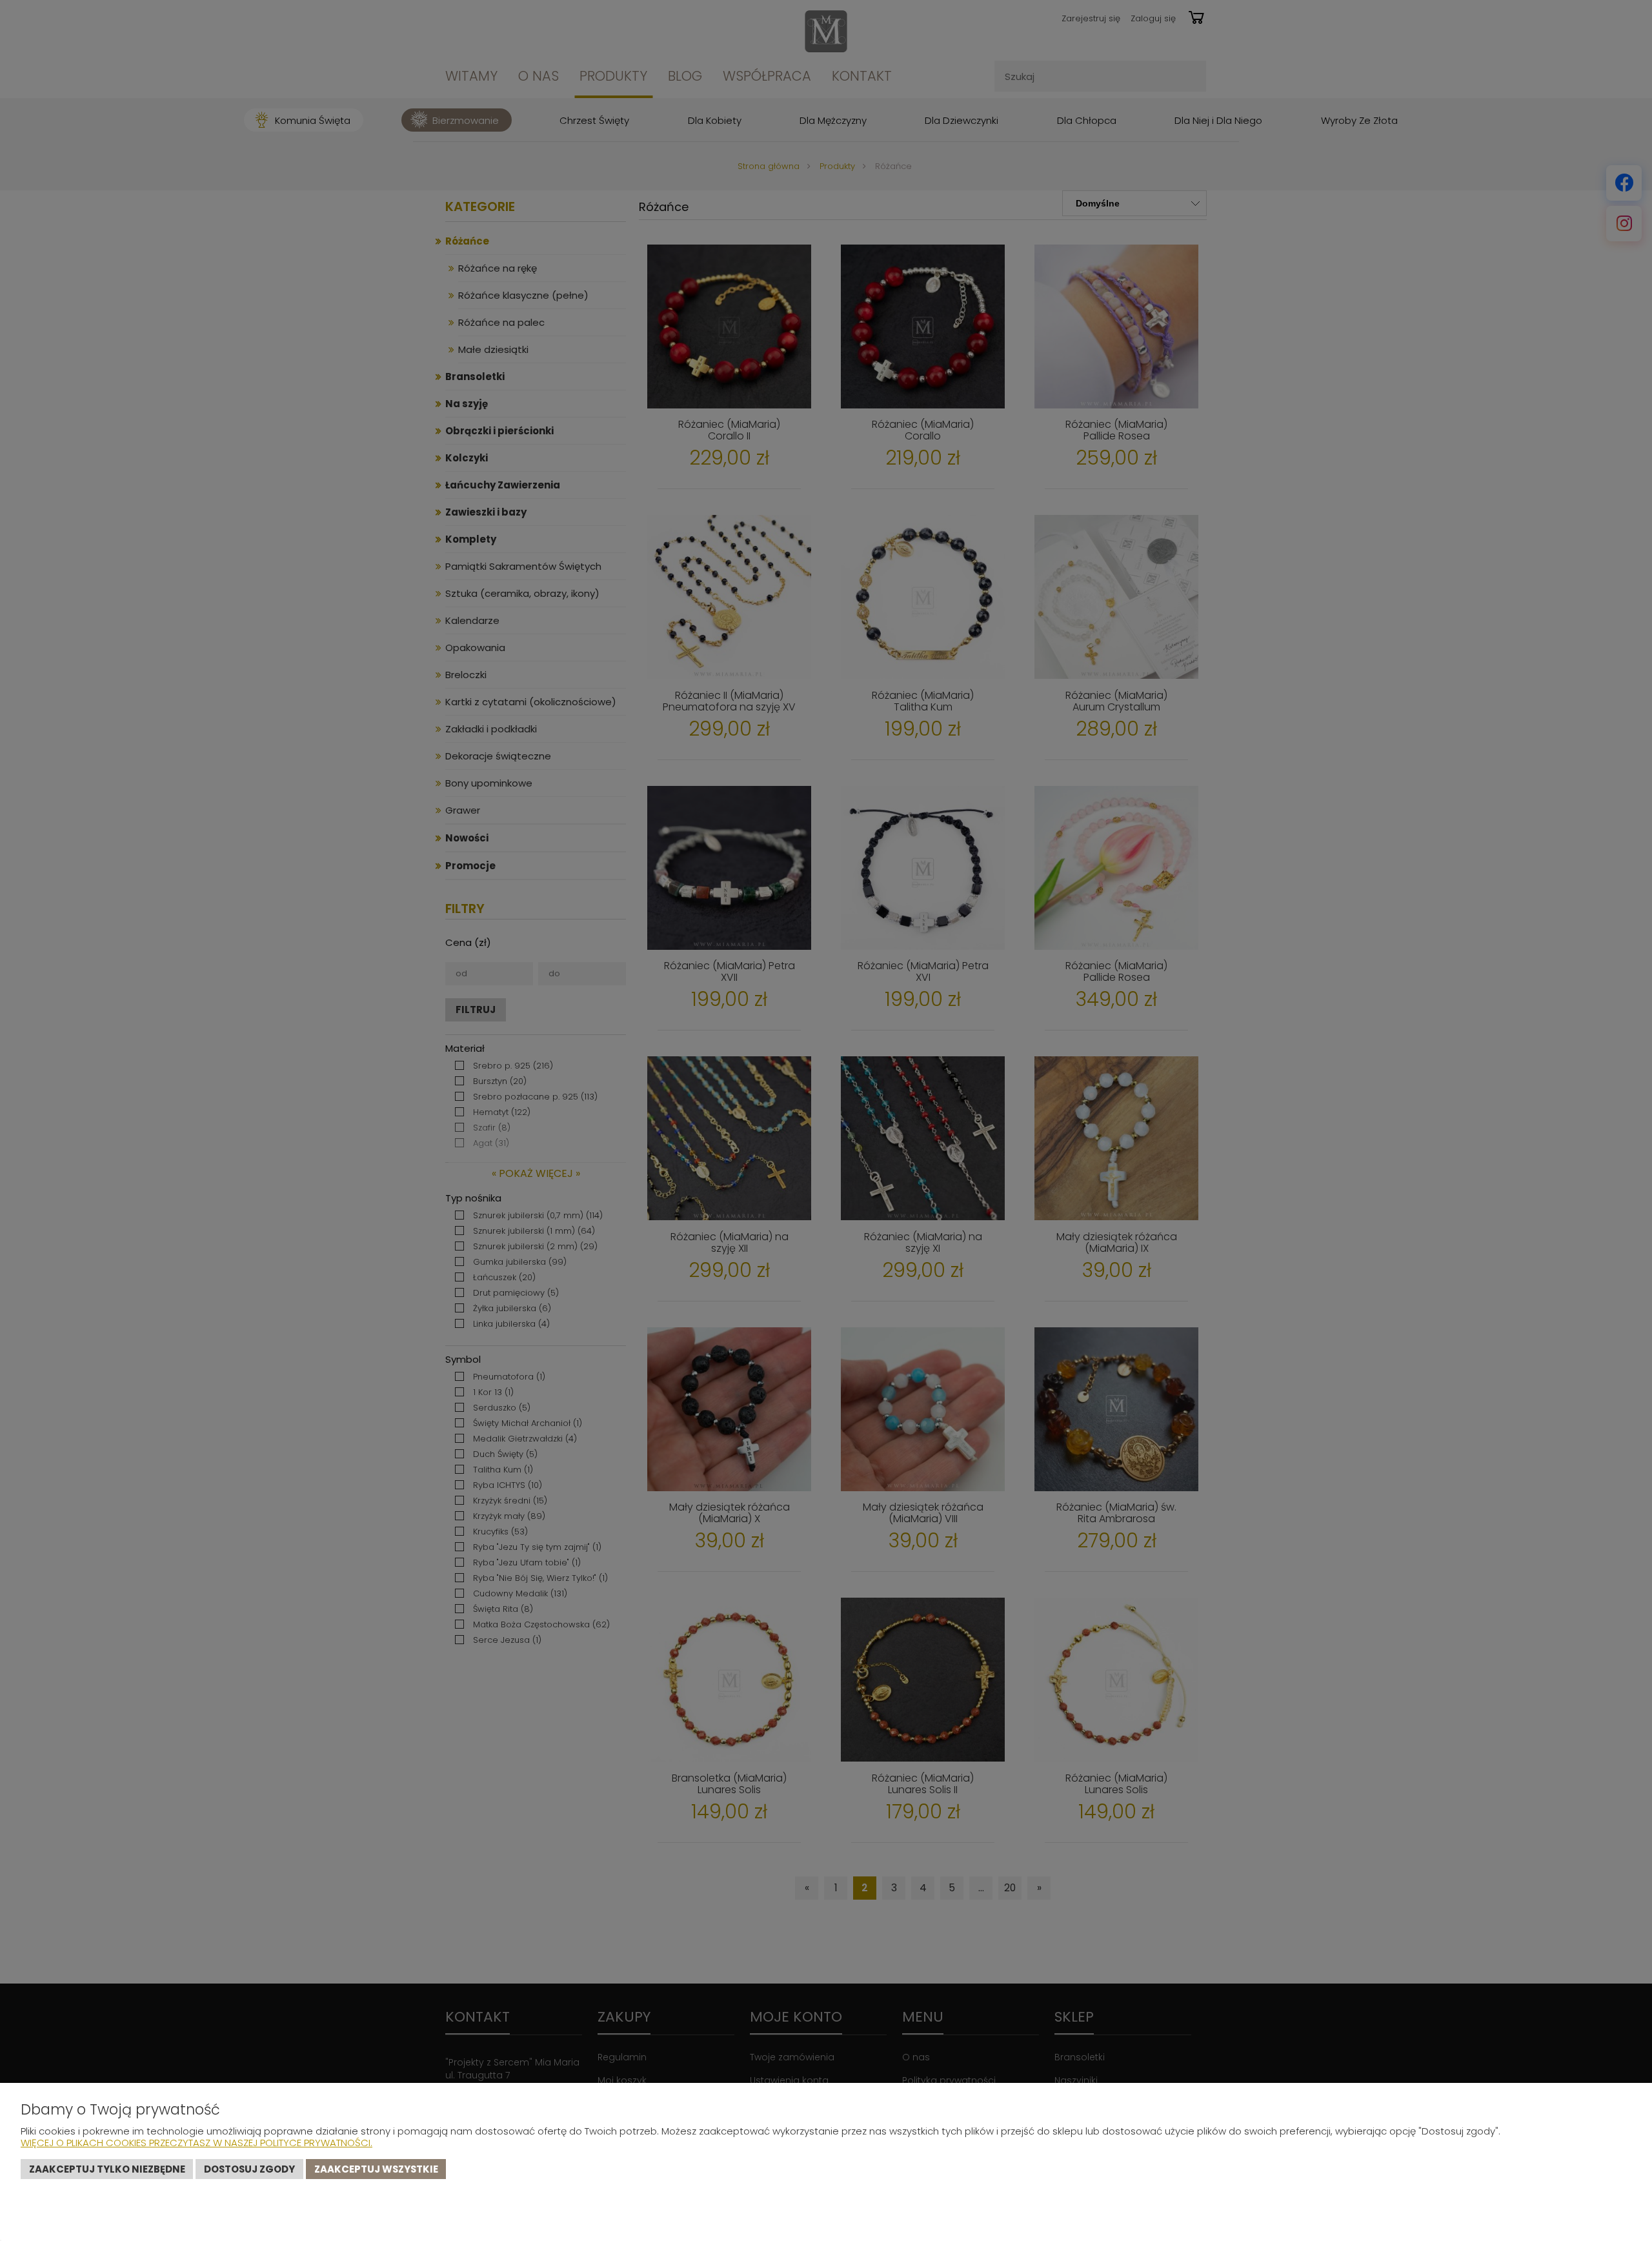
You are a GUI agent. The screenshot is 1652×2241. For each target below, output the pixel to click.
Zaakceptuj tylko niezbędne (107, 2169)
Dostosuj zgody (249, 2169)
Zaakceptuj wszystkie (376, 2169)
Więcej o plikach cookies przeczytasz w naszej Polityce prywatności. (196, 2143)
